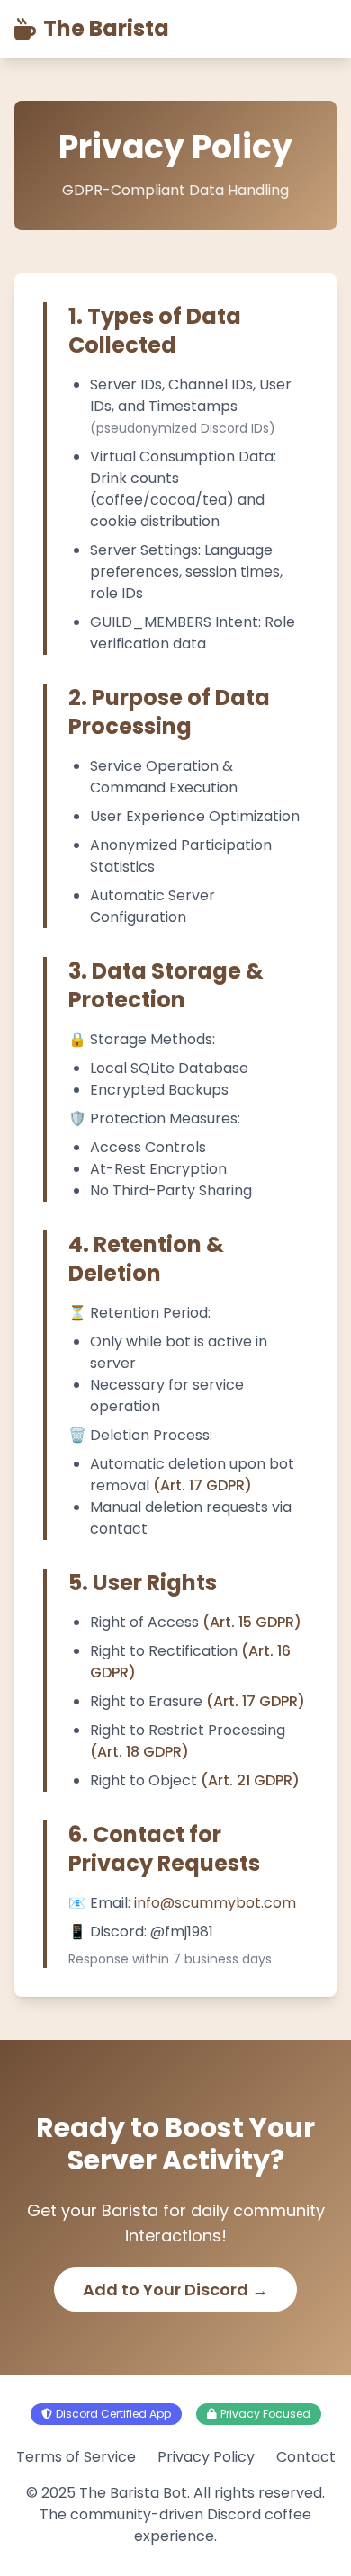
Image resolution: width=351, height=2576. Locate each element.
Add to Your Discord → (175, 2290)
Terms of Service (76, 2457)
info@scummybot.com (215, 1903)
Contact (306, 2457)
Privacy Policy (206, 2457)
